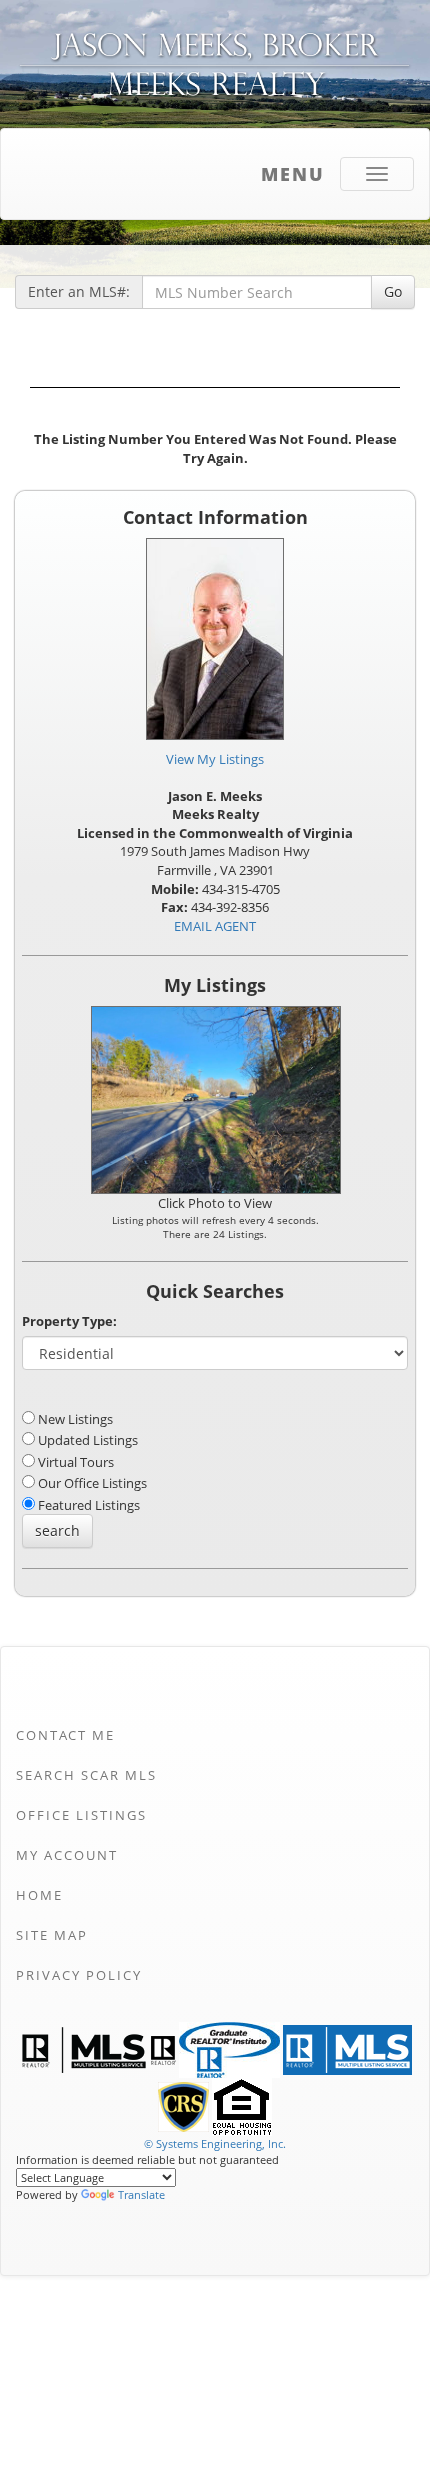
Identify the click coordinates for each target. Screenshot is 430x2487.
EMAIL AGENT (215, 926)
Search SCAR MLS (86, 1775)
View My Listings (215, 759)
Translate (141, 2194)
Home (39, 1895)
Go (393, 291)
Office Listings (81, 1815)
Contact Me (65, 1735)
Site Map (52, 1935)
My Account (67, 1855)
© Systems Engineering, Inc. (215, 2143)
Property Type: (69, 1321)
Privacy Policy (79, 1975)
